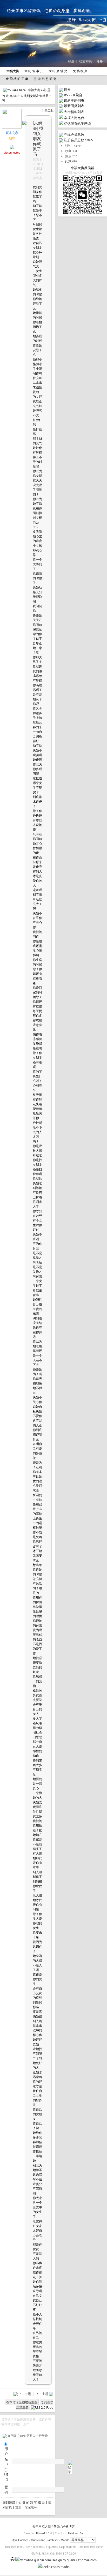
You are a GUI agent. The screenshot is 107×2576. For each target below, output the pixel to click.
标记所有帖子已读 (77, 124)
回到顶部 (9, 2502)
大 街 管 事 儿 (33, 71)
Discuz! (41, 2533)
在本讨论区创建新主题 (22, 2402)
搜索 (67, 89)
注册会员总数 (74, 140)
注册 (100, 61)
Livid (71, 2533)
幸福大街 (34, 90)
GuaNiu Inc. (38, 2540)
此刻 (68, 161)
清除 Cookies (20, 2540)
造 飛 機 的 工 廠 (17, 79)
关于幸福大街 (42, 2526)
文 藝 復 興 (80, 71)
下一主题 (42, 2394)
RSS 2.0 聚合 (73, 95)
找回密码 (85, 61)
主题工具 (48, 111)
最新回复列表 (74, 106)
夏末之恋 (12, 133)
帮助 (57, 2526)
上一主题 (25, 2394)
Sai (82, 2533)
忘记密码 (31, 2507)
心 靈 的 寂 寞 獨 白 (32, 2502)
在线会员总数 (74, 134)
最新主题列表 (74, 100)
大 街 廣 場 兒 (58, 71)
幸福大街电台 (74, 118)
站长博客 (69, 2526)
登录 (71, 61)
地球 (12, 138)
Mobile (65, 2540)
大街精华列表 (74, 112)
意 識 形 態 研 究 (45, 79)
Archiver (53, 2540)
